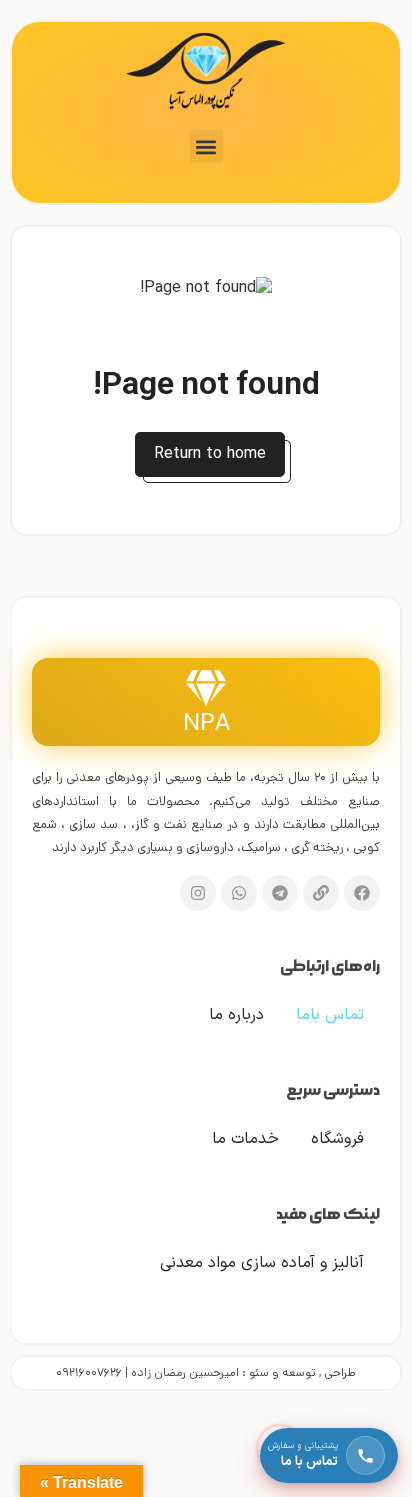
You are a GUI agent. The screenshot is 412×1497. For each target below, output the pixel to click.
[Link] (321, 893)
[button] (206, 146)
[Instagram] (198, 893)
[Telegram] (280, 893)
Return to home (210, 454)
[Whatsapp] (239, 893)
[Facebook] (362, 893)
